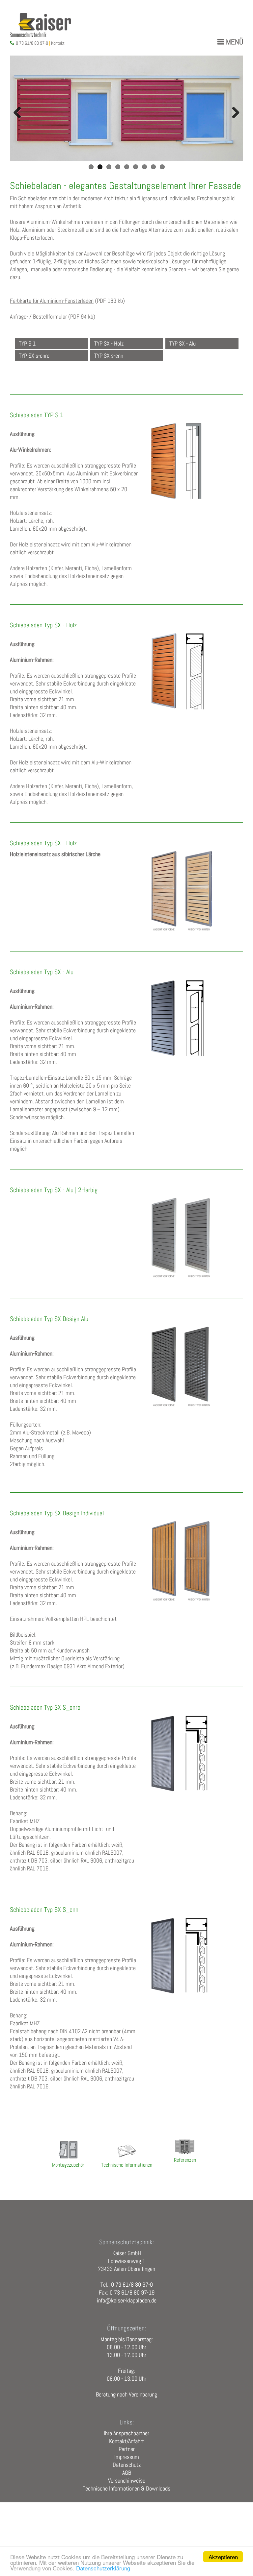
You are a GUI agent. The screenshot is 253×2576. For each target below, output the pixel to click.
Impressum (127, 2457)
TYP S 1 (27, 344)
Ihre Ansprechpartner (126, 2433)
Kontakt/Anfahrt (126, 2441)
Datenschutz (127, 2465)
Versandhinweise (127, 2481)
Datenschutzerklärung (103, 2568)
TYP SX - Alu (183, 344)
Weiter (233, 113)
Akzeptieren (223, 2557)
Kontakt (58, 43)
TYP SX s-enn (109, 356)
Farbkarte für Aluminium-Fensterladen (52, 301)
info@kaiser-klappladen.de (127, 2300)
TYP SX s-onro (34, 356)
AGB (127, 2473)
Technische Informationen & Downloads (126, 2489)
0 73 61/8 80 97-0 (32, 43)
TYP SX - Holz (109, 344)
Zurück (20, 113)
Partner (127, 2449)
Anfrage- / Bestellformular (38, 317)
